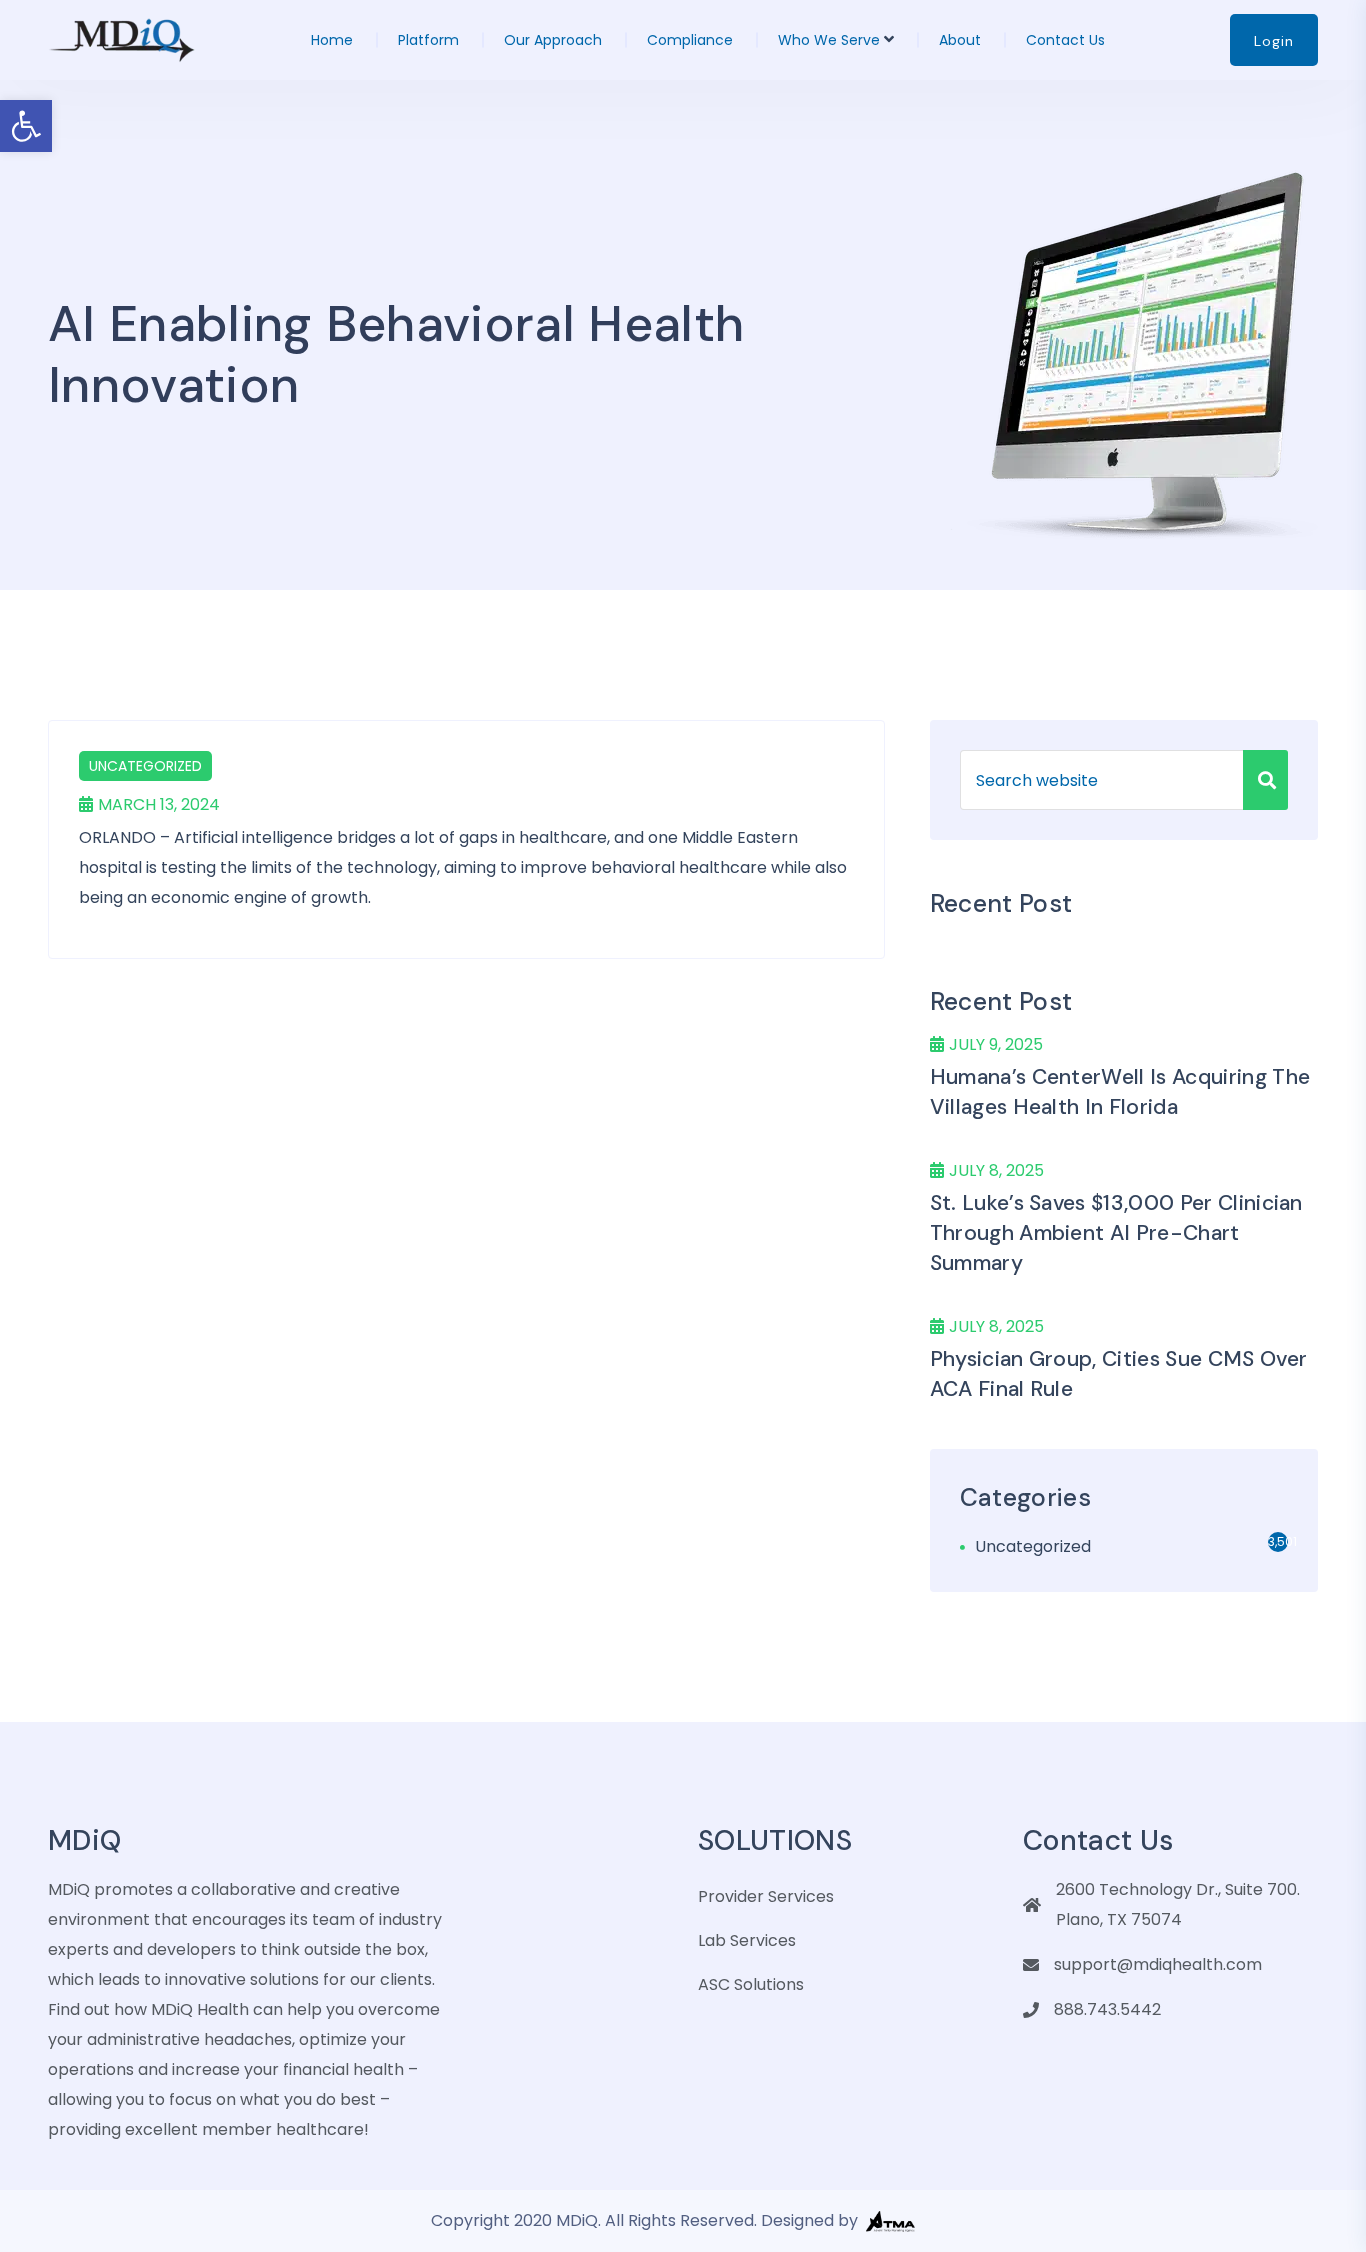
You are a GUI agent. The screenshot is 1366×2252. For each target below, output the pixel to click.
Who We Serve (829, 40)
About (960, 40)
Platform (428, 40)
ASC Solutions (751, 1984)
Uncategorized (145, 766)
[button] (26, 126)
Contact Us (1065, 40)
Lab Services (747, 1940)
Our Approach (553, 40)
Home (332, 40)
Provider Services (766, 1896)
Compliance (690, 40)
